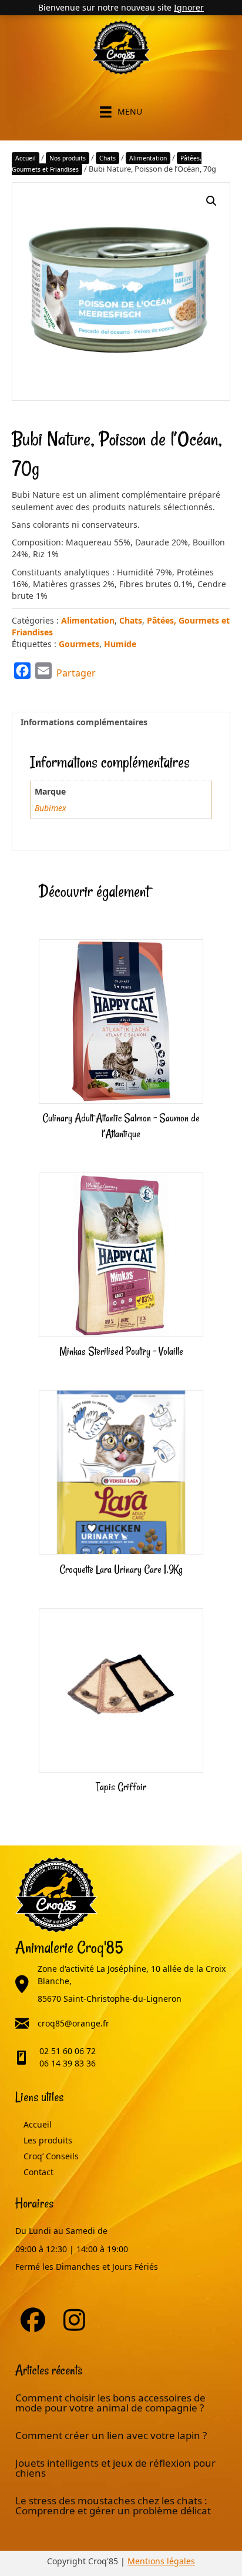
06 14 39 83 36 (68, 2063)
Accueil (26, 158)
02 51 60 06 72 (68, 2051)
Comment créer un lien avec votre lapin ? (111, 2435)
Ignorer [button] (189, 7)
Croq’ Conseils (51, 2156)
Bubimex (51, 808)
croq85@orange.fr (73, 2023)
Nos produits (68, 158)
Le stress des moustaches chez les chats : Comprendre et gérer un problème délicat (113, 2505)
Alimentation (148, 158)
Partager (76, 673)
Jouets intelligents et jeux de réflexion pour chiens (115, 2468)
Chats (107, 158)
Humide (120, 644)
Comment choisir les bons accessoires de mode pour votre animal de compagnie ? (110, 2403)
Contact (38, 2172)
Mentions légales (161, 2561)
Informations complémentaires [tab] (84, 722)
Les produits (48, 2140)
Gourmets (79, 644)
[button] (211, 201)
